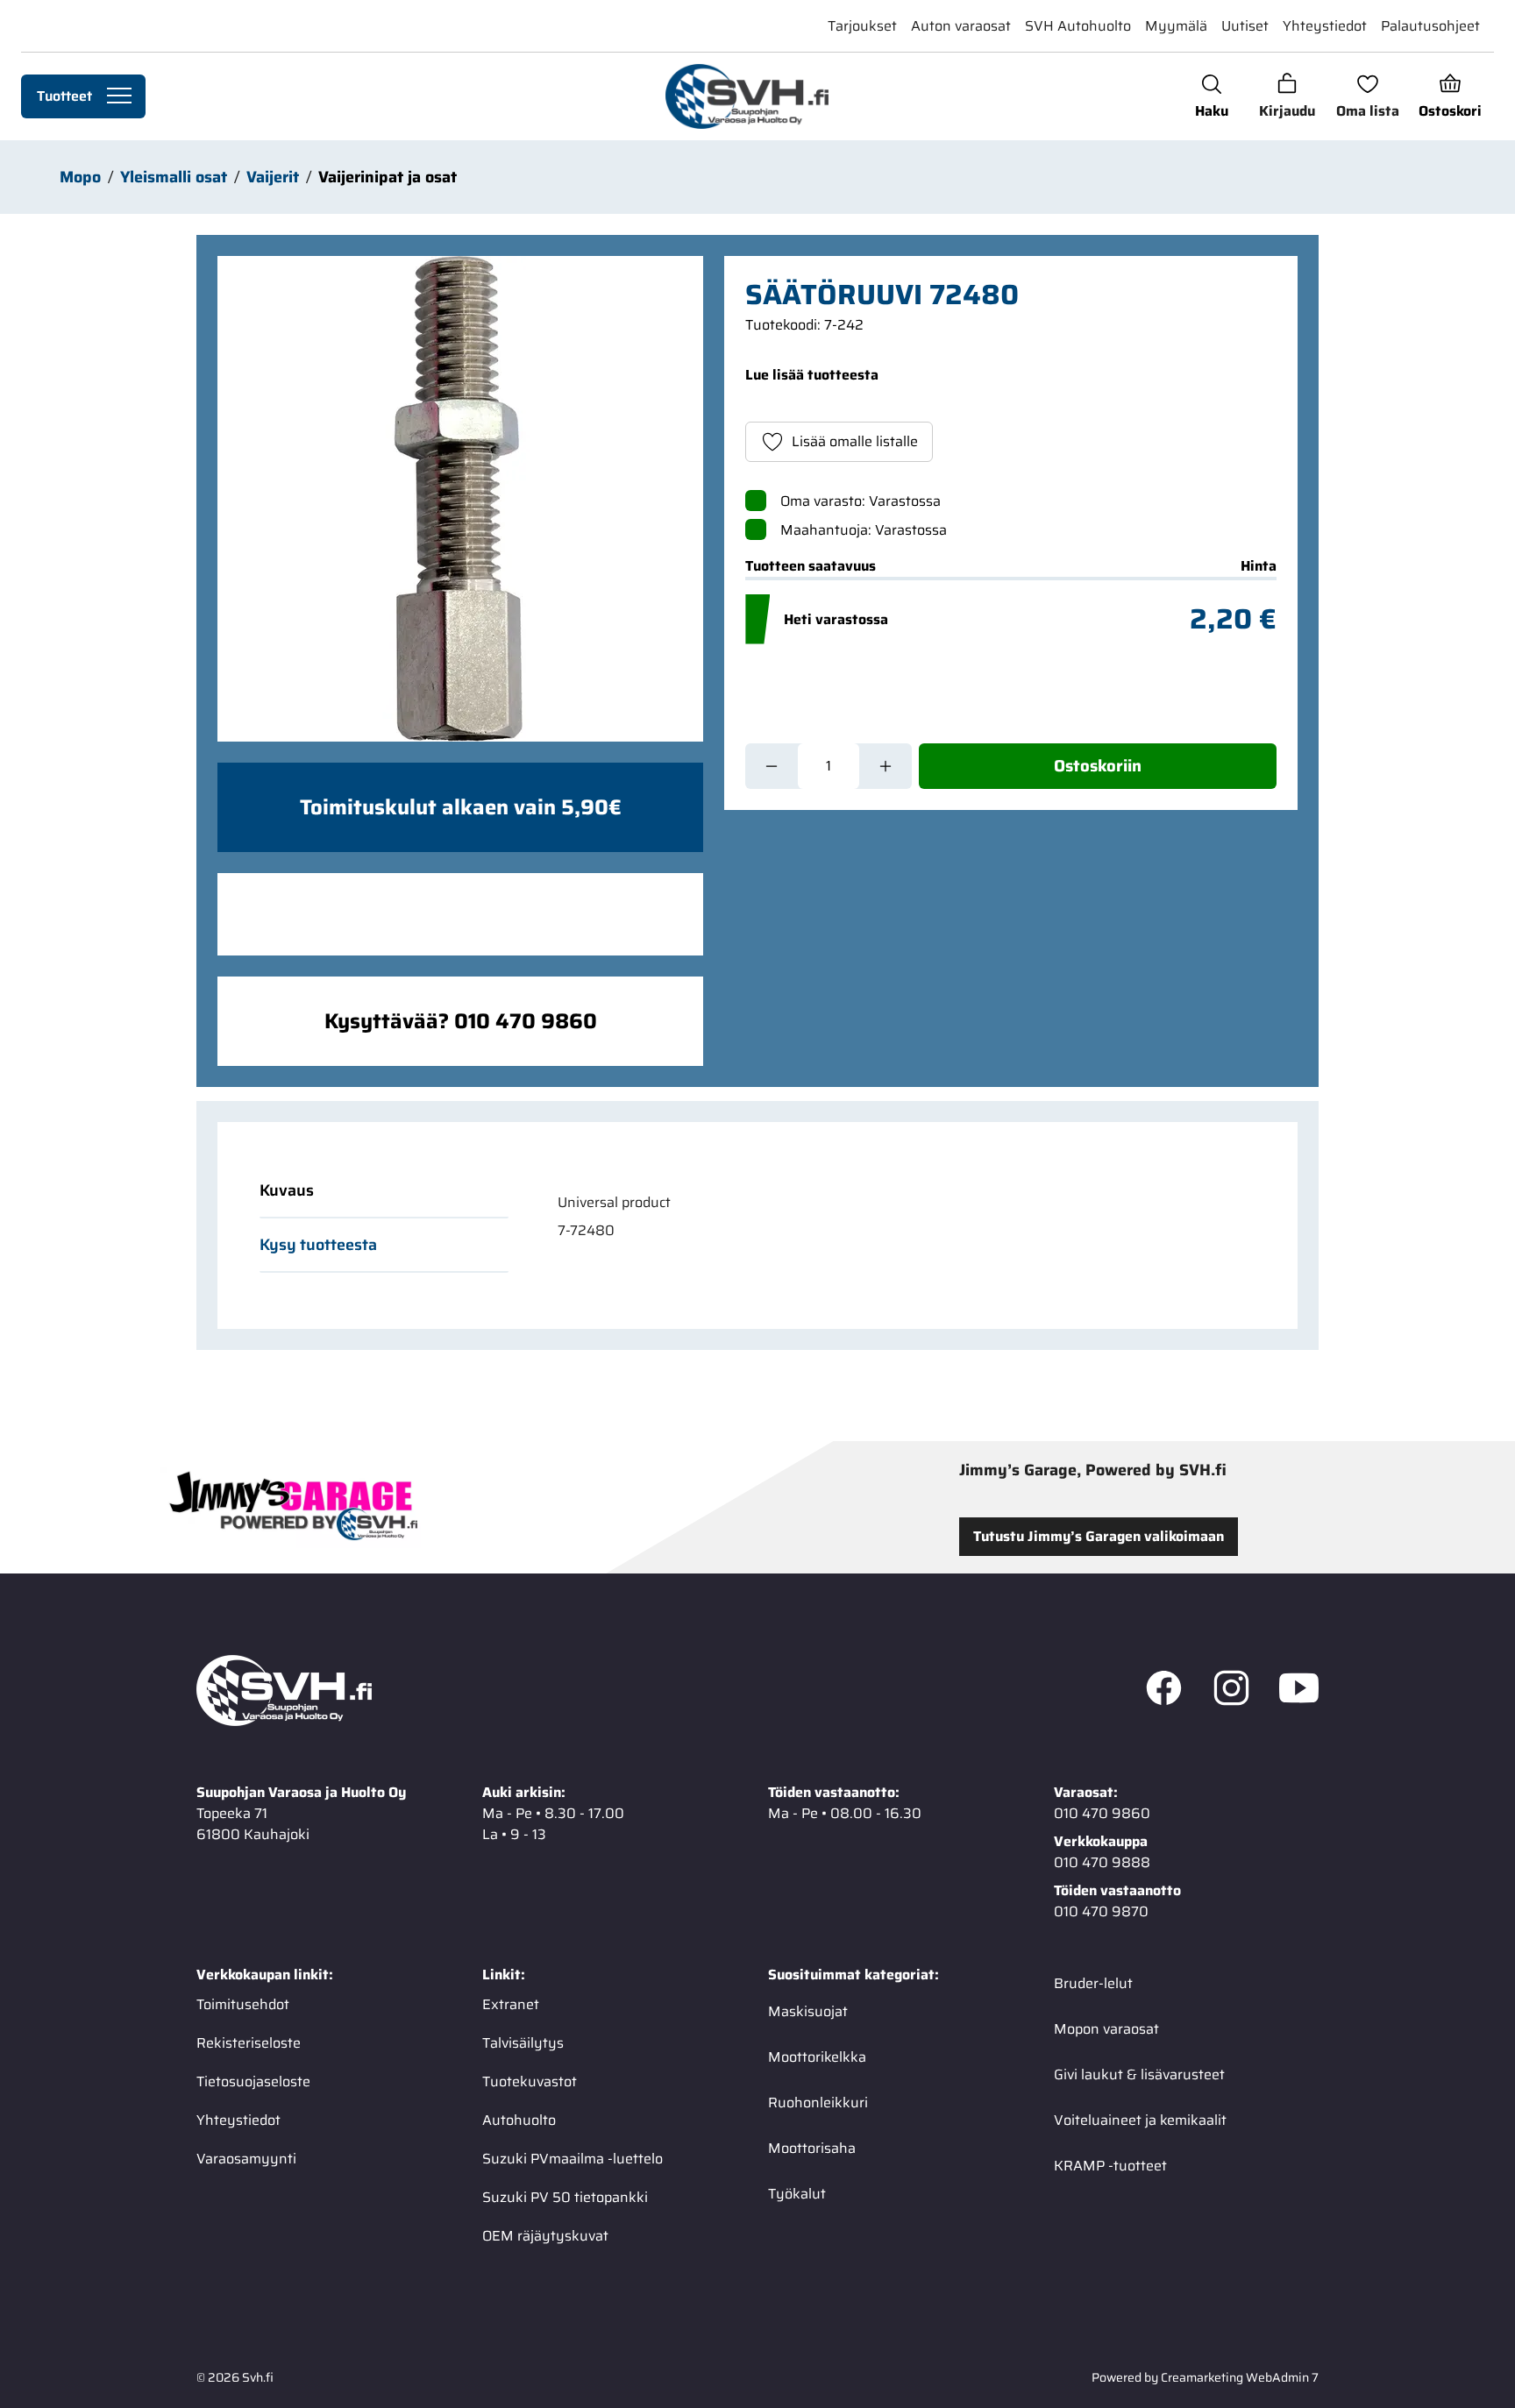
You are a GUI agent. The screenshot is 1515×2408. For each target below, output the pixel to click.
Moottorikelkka (817, 2057)
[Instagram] (1231, 1691)
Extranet (511, 2004)
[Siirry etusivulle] (747, 96)
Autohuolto (519, 2120)
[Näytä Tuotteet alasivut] (119, 96)
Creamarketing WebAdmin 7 (1240, 2377)
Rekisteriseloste (249, 2043)
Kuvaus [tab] (287, 1190)
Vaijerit (273, 177)
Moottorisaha (812, 2148)
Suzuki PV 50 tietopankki (565, 2197)
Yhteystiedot (1325, 26)
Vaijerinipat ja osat (388, 177)
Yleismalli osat (174, 177)
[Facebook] (1164, 1691)
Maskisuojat (808, 2011)
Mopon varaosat (1106, 2029)
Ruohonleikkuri (818, 2103)
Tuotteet (64, 96)
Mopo (80, 177)
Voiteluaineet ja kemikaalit (1140, 2120)
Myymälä (1176, 26)
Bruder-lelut (1093, 1983)
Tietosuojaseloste (253, 2081)
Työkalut (797, 2194)
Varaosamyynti (246, 2159)
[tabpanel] (896, 1217)
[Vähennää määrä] (772, 766)
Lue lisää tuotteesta (812, 375)
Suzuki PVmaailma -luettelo (573, 2159)
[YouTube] (1299, 1691)
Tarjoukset (862, 26)
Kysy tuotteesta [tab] (318, 1245)
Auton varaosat (961, 26)
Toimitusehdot (243, 2004)
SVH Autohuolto (1078, 26)
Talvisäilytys (523, 2043)
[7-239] (460, 499)
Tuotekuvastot (530, 2081)
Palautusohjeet (1430, 26)
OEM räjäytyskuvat (545, 2236)
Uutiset (1245, 26)
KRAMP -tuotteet (1110, 2166)
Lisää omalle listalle (855, 441)
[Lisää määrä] (886, 766)
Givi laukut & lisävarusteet (1139, 2074)
